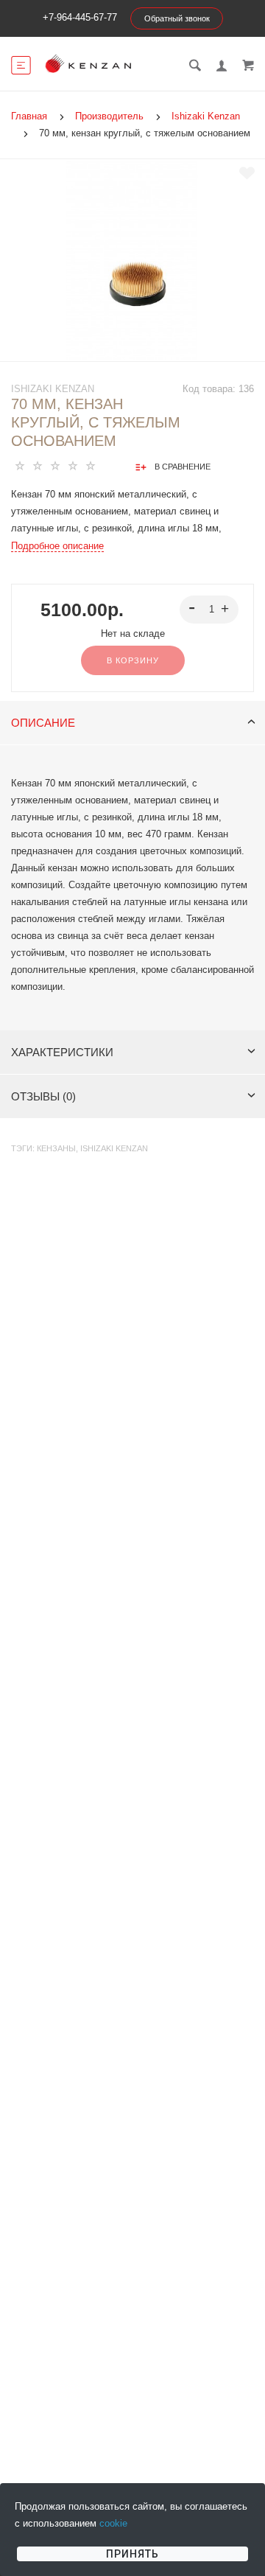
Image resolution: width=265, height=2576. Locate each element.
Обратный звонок (177, 18)
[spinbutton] (209, 610)
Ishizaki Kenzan (53, 389)
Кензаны (56, 1148)
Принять (132, 2554)
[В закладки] (247, 173)
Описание (43, 723)
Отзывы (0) (43, 1096)
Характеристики (62, 1052)
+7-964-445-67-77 (80, 17)
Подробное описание (57, 546)
